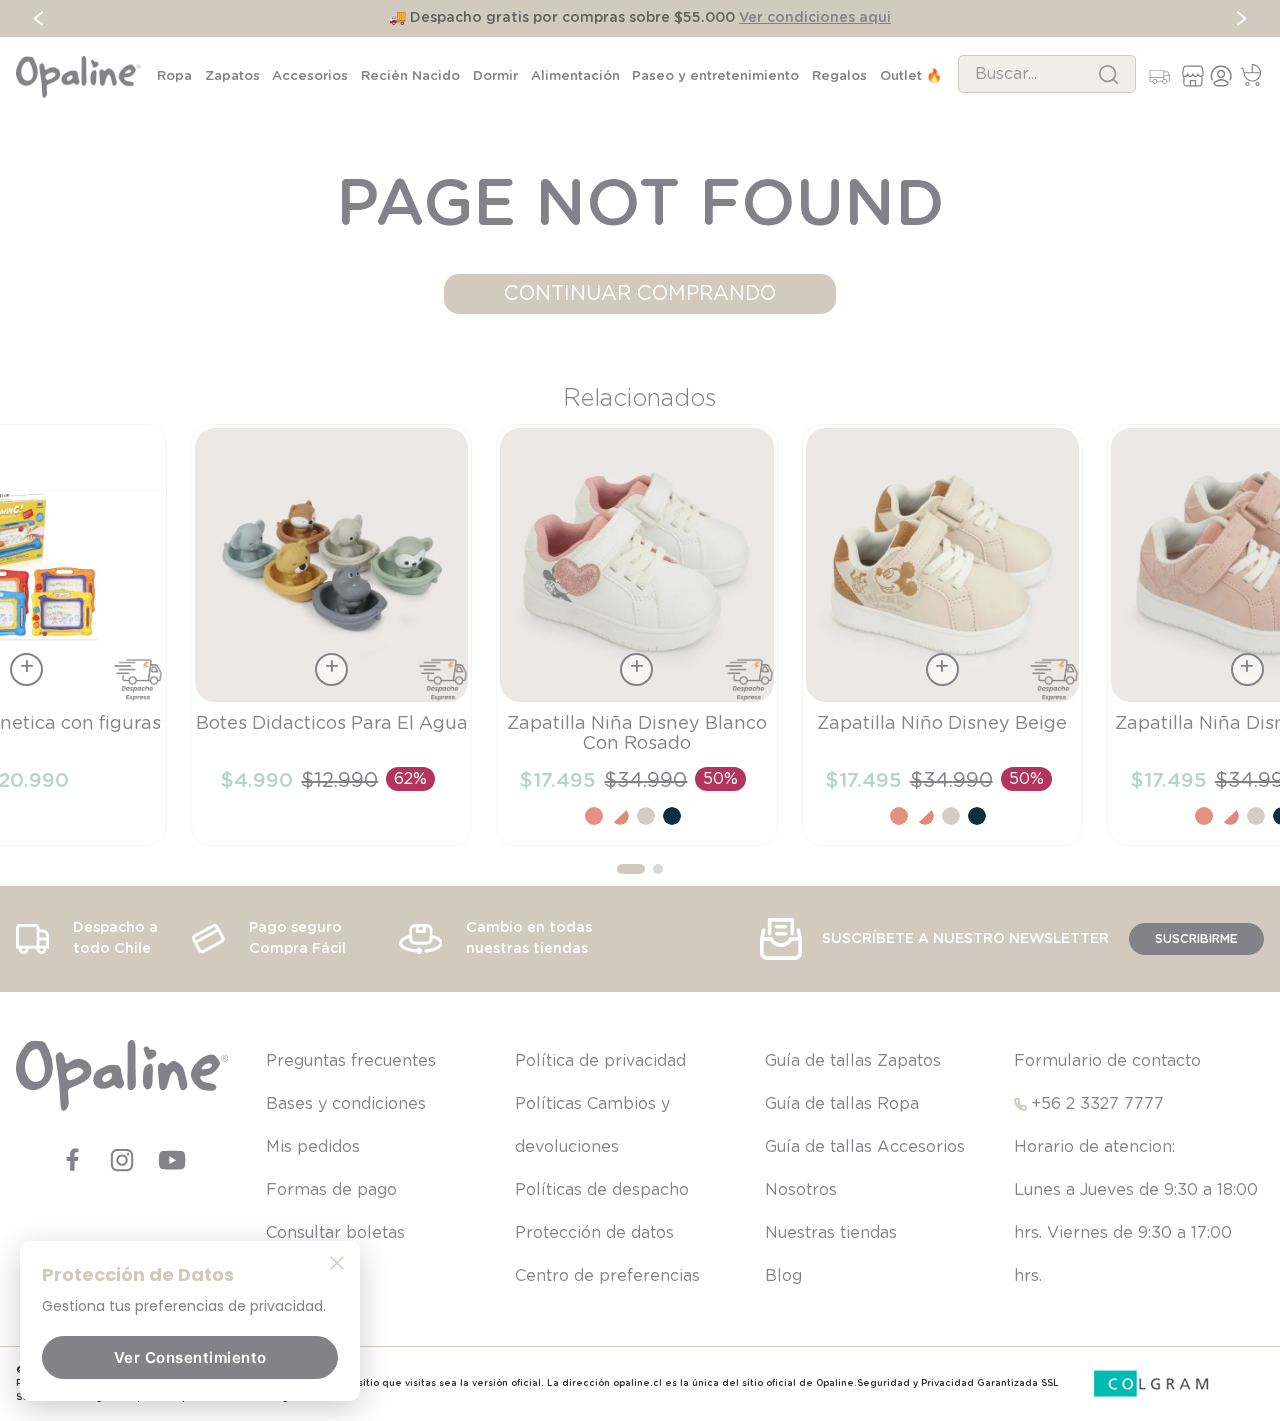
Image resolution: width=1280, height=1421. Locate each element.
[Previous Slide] (38, 18)
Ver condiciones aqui (815, 18)
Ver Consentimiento (190, 1357)
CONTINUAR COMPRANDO (640, 294)
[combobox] (1047, 74)
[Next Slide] (1241, 18)
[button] (631, 869)
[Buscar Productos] (1108, 74)
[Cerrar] (337, 1262)
